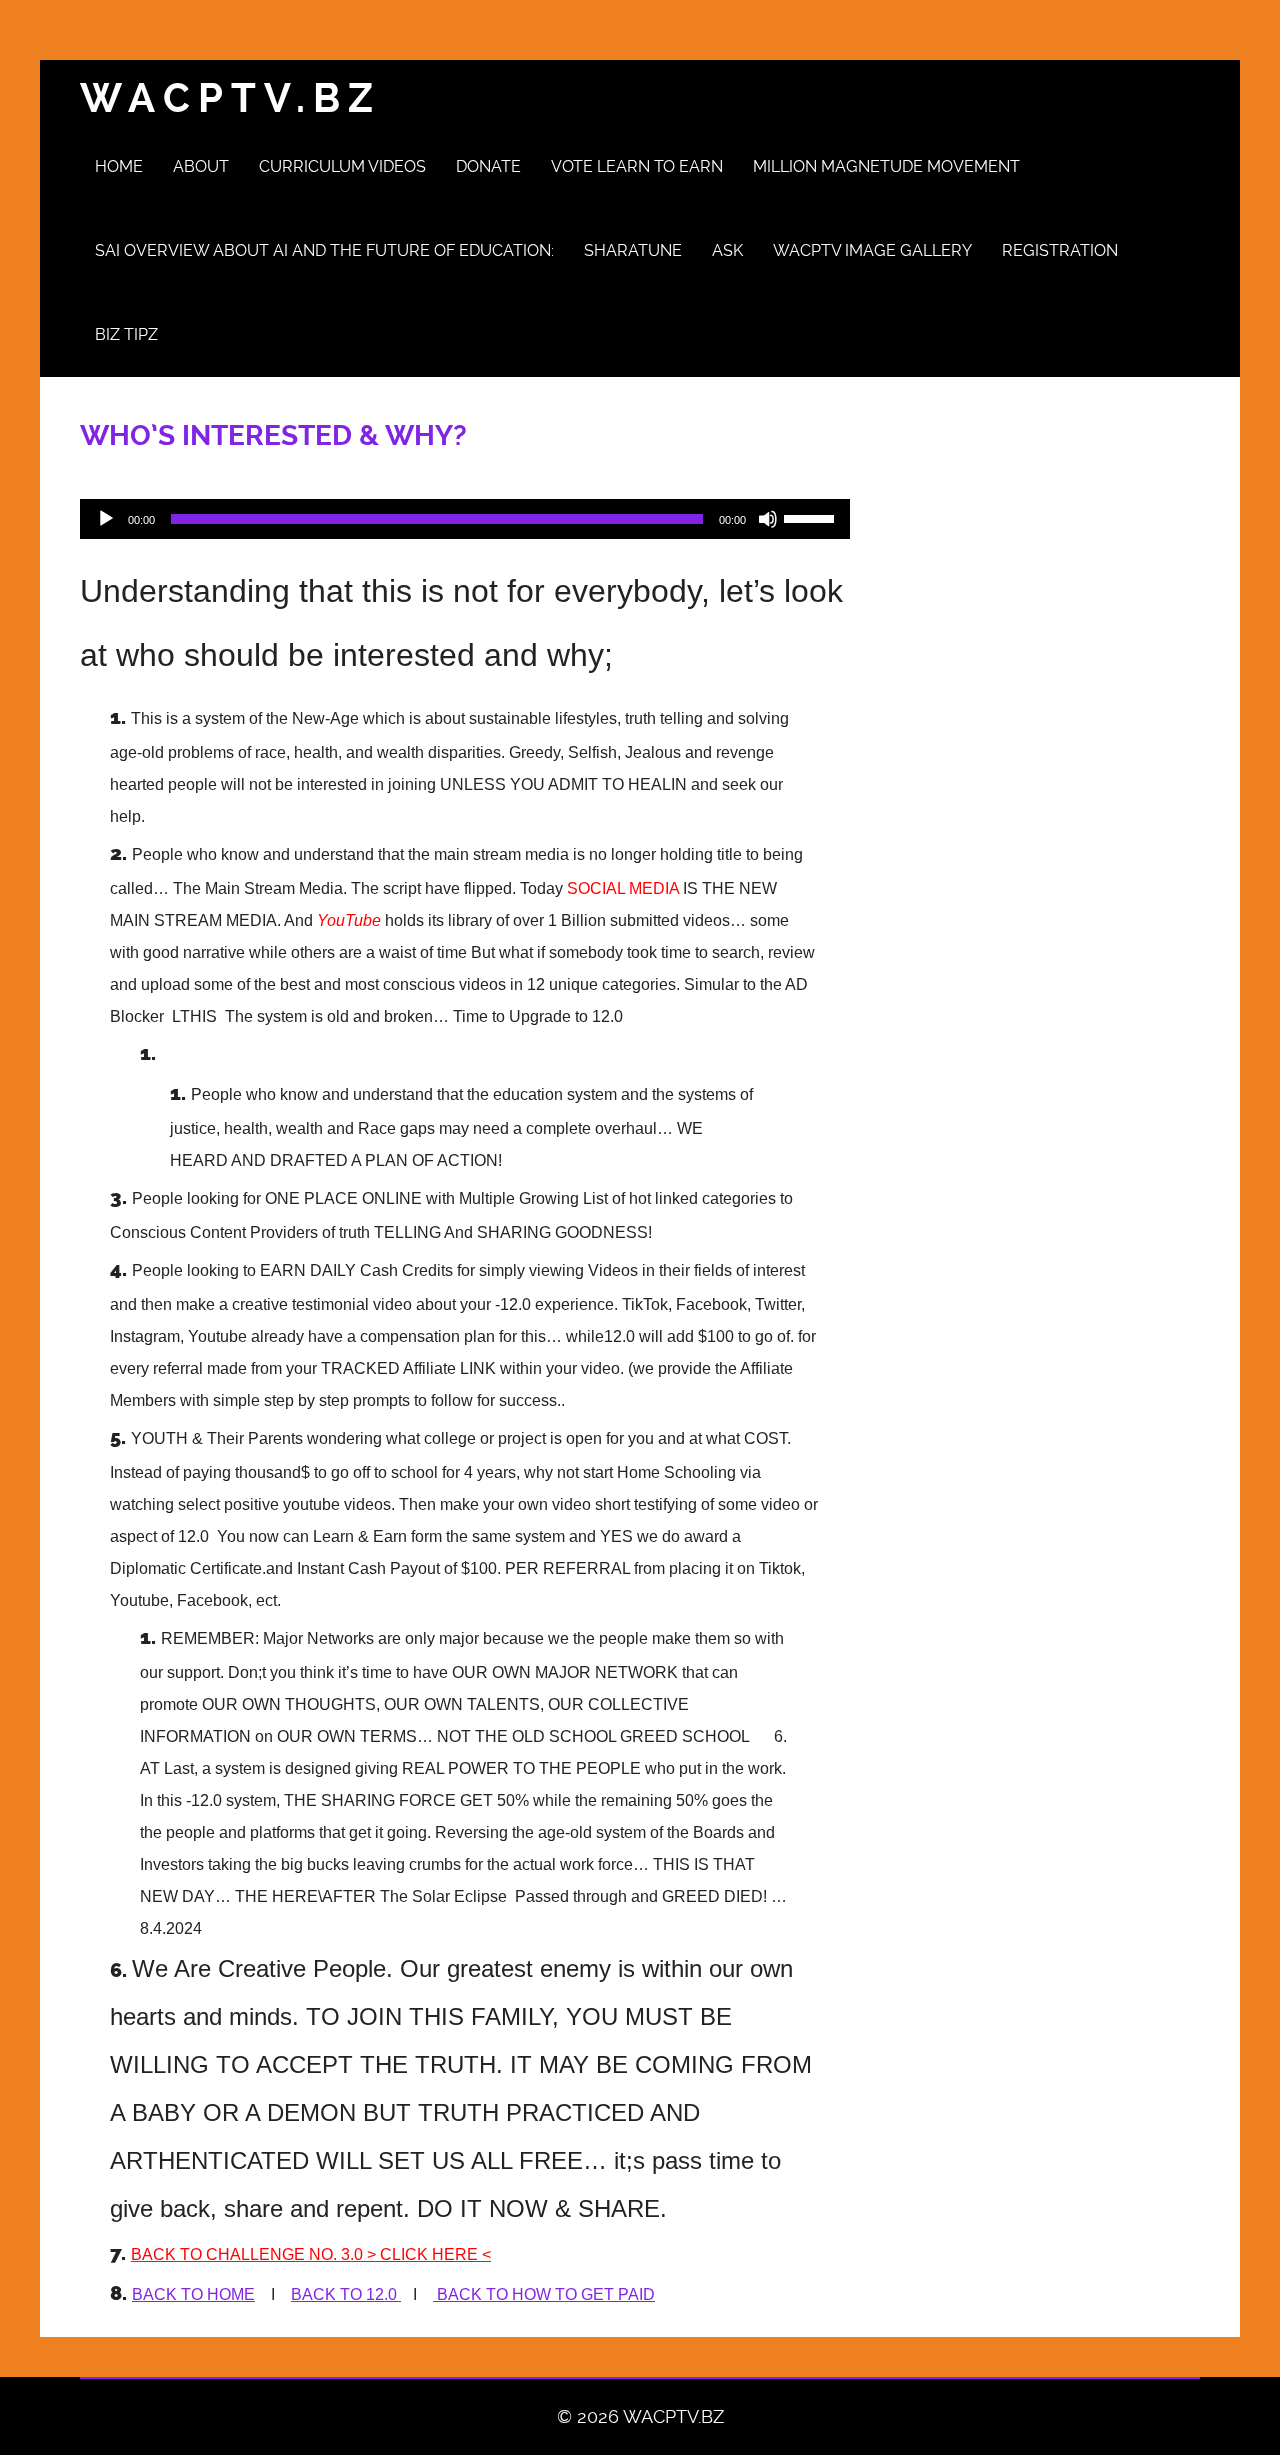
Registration (1060, 250)
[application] (465, 519)
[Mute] (768, 519)
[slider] (812, 517)
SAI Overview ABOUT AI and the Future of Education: (324, 250)
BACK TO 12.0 (346, 2294)
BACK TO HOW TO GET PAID (544, 2294)
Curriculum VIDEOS (342, 166)
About (201, 166)
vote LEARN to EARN (637, 166)
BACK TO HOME (193, 2294)
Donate (488, 166)
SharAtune (633, 250)
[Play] (106, 519)
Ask (727, 250)
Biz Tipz (126, 334)
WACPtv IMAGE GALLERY (872, 250)
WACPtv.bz (230, 98)
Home (119, 166)
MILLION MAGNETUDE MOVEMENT (886, 166)
